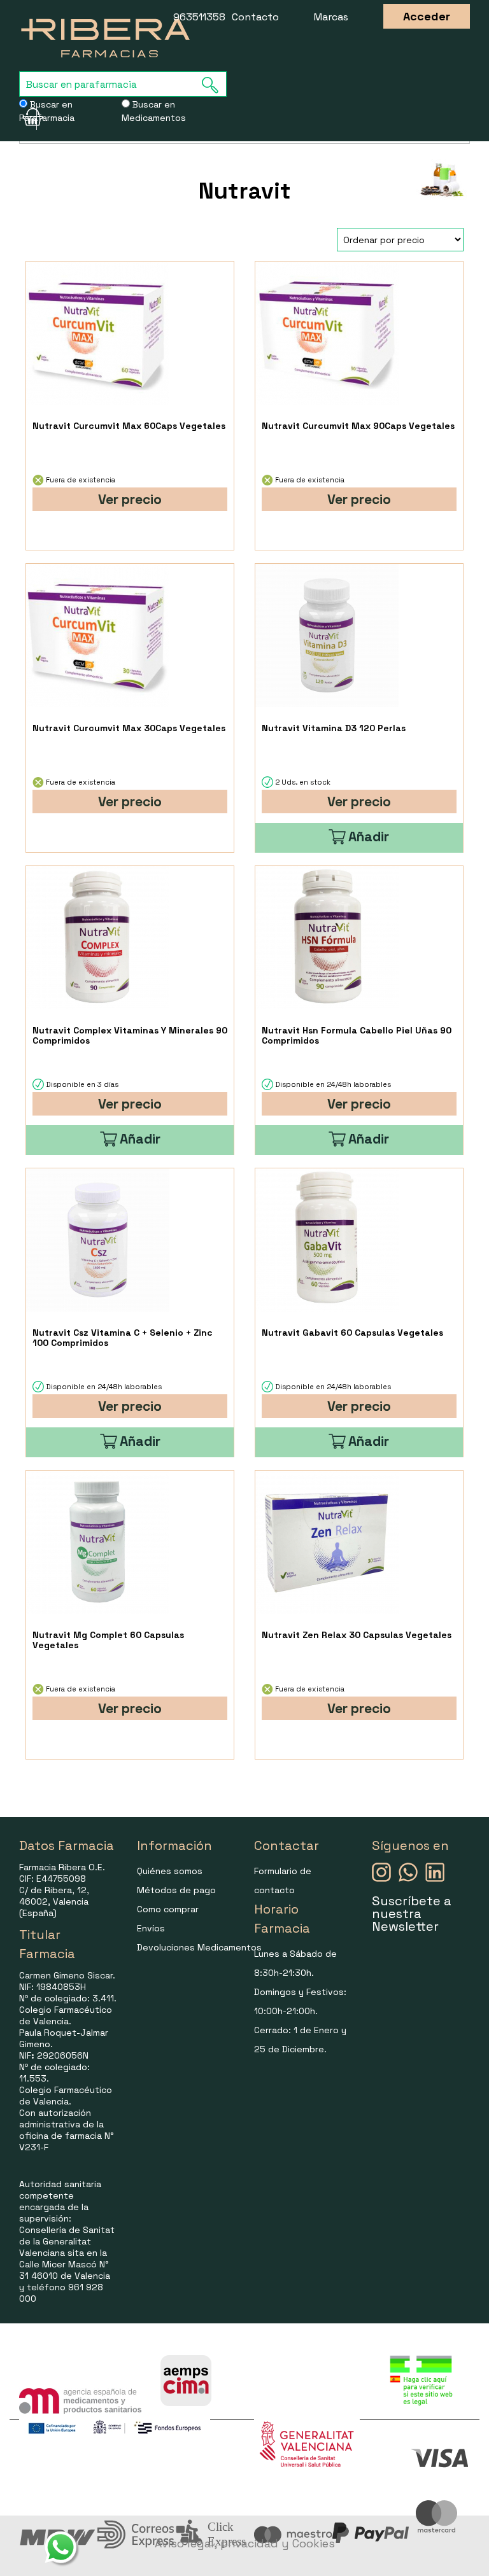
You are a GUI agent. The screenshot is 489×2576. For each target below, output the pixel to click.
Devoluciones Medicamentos (199, 1947)
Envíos (151, 1928)
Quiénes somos (170, 1871)
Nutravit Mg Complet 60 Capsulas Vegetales (108, 1640)
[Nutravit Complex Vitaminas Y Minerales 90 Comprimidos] (98, 938)
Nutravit (245, 191)
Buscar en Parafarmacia (47, 111)
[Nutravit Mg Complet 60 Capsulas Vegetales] (98, 1542)
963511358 (199, 17)
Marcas (331, 17)
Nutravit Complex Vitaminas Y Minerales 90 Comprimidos (130, 1035)
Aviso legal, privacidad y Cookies (245, 2543)
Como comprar (168, 1909)
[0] (28, 117)
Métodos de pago (176, 1890)
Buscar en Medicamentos (154, 111)
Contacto (255, 17)
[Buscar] (214, 85)
